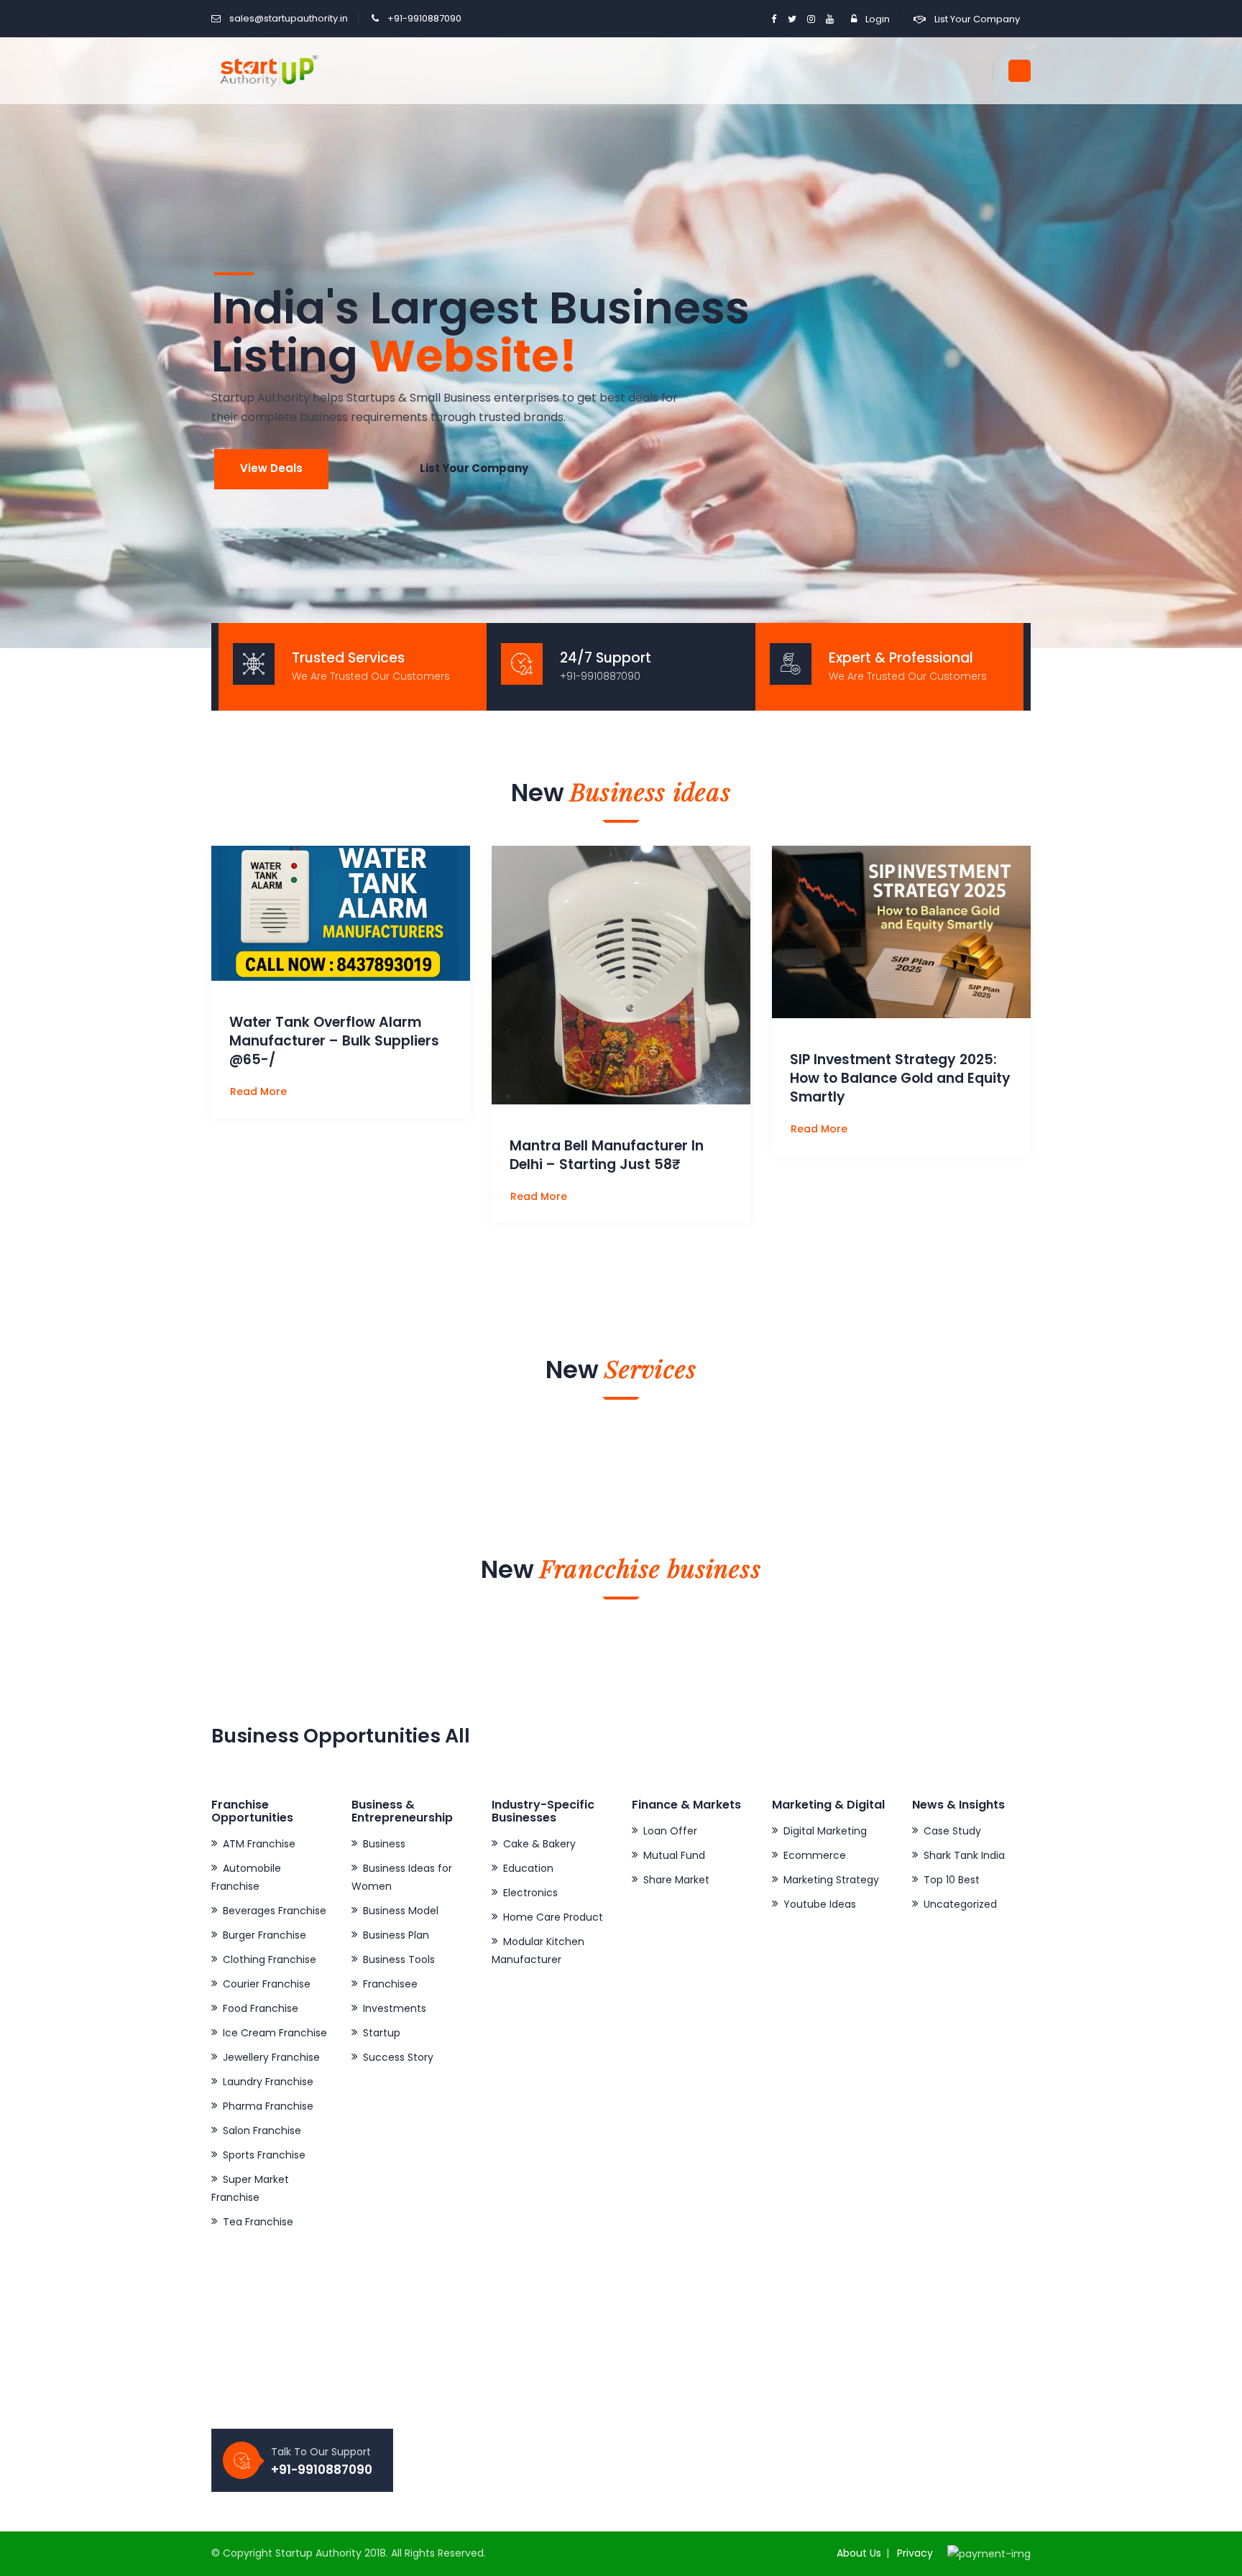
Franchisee (390, 1984)
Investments (395, 2008)
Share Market (676, 1880)
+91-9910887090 (424, 18)
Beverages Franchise (275, 1911)
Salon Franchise (262, 2130)
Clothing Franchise (270, 1959)
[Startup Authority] (266, 70)
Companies (463, 2374)
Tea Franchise (258, 2222)
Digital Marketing (825, 1831)
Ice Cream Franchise (275, 2033)
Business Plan (396, 1935)
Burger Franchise (264, 1935)
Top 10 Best (952, 1880)
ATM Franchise (259, 1844)
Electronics (530, 1893)
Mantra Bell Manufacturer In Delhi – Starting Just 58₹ (607, 1155)
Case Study (952, 1831)
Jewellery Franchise (271, 2057)
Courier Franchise (267, 1984)
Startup (382, 2033)
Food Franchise (261, 2008)
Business (384, 1844)
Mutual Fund (674, 1855)
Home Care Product (553, 1917)
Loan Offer (670, 1831)
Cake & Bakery (539, 1844)
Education (528, 1868)
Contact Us (462, 2399)
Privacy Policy (677, 2350)
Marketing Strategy (831, 1880)
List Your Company (977, 19)
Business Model (401, 1911)
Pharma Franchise (268, 2106)
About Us (859, 2553)
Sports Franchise (264, 2155)
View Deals (271, 468)
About (448, 2350)
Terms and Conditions (699, 2399)
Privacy (915, 2553)
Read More (260, 1091)
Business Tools (399, 1959)
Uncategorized (960, 1904)
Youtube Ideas (820, 1904)
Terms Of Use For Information (718, 2374)
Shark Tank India (964, 1855)
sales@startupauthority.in (289, 18)
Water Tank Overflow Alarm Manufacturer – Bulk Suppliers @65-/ (334, 1041)
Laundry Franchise (268, 2082)
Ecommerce (815, 1855)
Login (878, 19)
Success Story (398, 2057)
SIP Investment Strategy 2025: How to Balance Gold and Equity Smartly (900, 1078)
